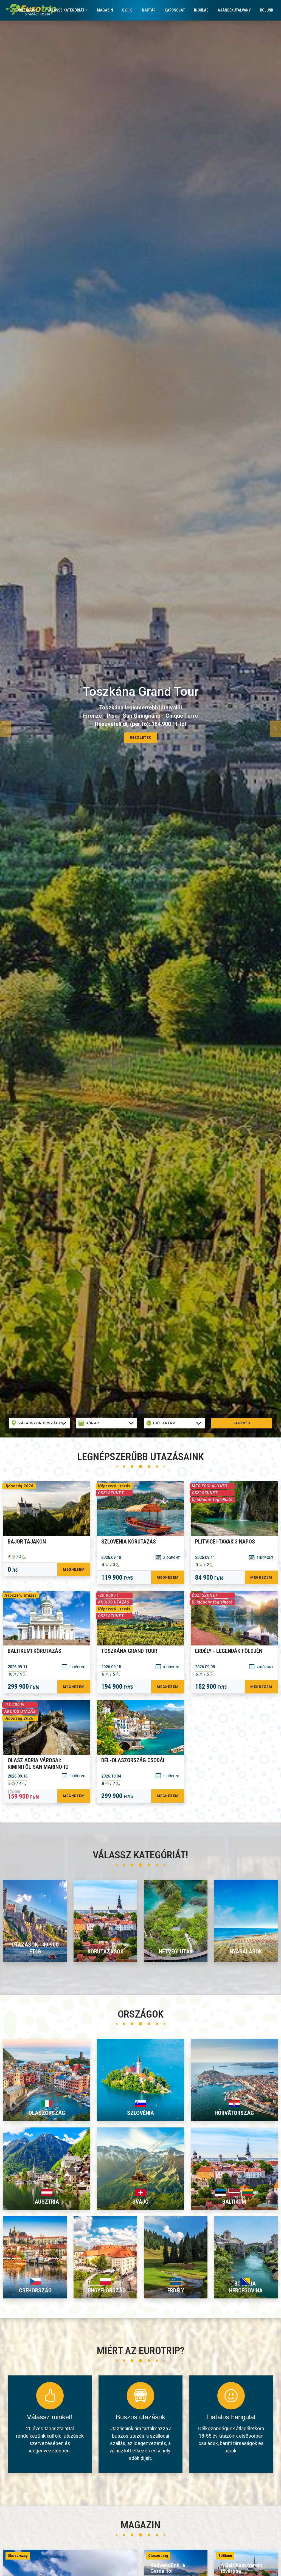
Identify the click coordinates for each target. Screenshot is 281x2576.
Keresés (242, 1423)
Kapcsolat (175, 10)
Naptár (149, 10)
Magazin (105, 10)
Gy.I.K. (127, 10)
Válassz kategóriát (66, 10)
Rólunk (267, 10)
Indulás (201, 10)
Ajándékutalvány (234, 10)
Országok (26, 10)
